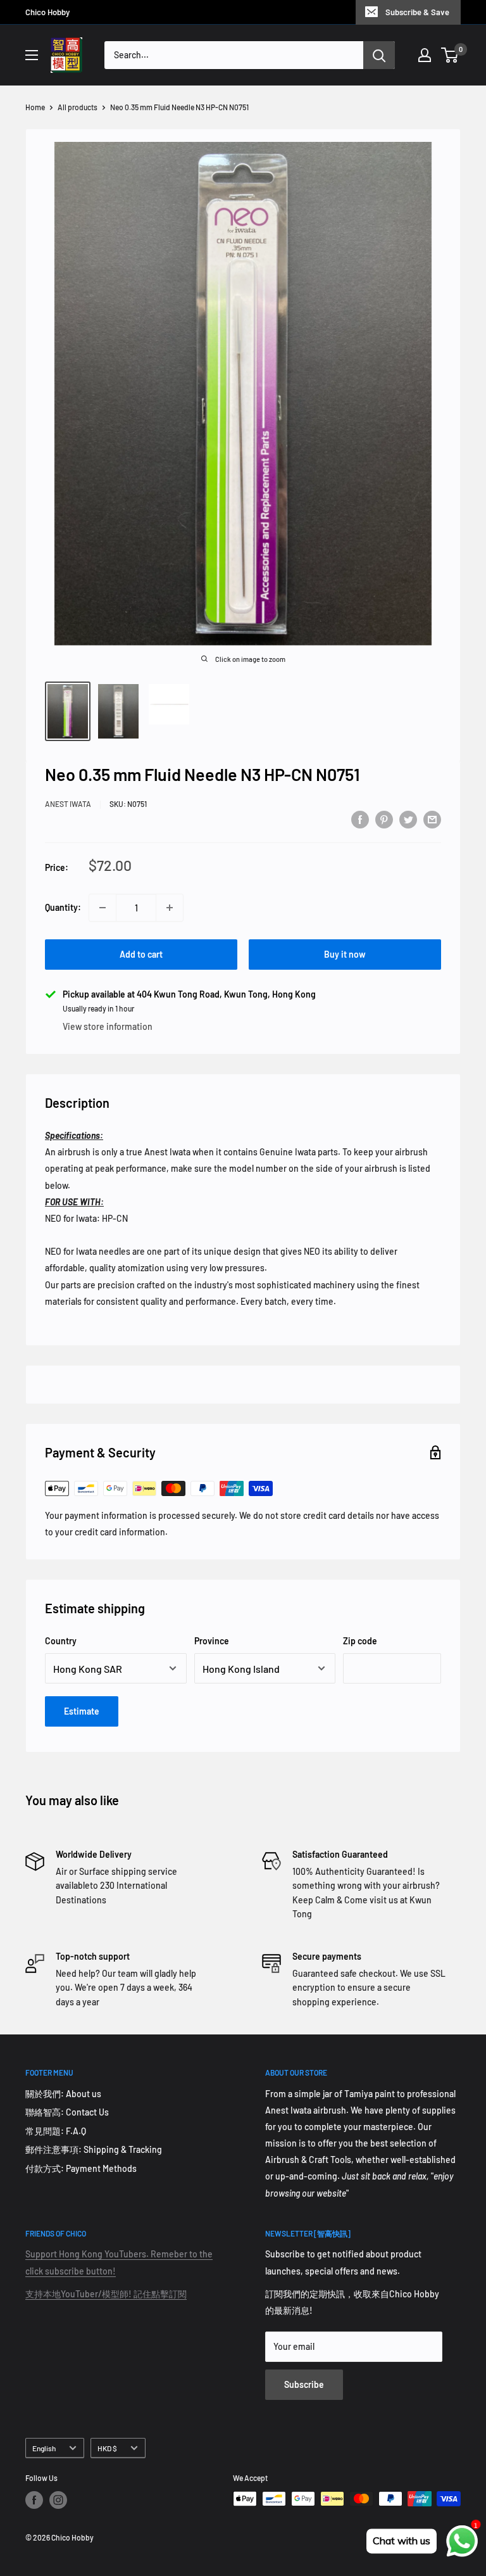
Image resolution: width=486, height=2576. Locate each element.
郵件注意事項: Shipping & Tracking (94, 2149)
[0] (450, 55)
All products (78, 107)
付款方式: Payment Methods (81, 2168)
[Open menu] (32, 55)
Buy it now (345, 954)
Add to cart (141, 954)
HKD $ (107, 2448)
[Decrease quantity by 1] (103, 908)
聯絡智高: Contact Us (67, 2112)
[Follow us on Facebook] (34, 2500)
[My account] (425, 55)
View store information (108, 1026)
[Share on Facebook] (360, 820)
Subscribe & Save (417, 12)
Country (61, 1641)
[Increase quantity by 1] (170, 908)
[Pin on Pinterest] (384, 820)
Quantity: (63, 907)
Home (35, 107)
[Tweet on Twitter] (408, 820)
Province (212, 1641)
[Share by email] (432, 820)
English (44, 2448)
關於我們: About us (63, 2094)
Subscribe (304, 2384)
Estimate (82, 1711)
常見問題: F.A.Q (56, 2131)
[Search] (379, 55)
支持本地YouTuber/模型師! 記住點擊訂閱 (106, 2294)
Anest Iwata (68, 804)
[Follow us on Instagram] (58, 2500)
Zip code (360, 1641)
